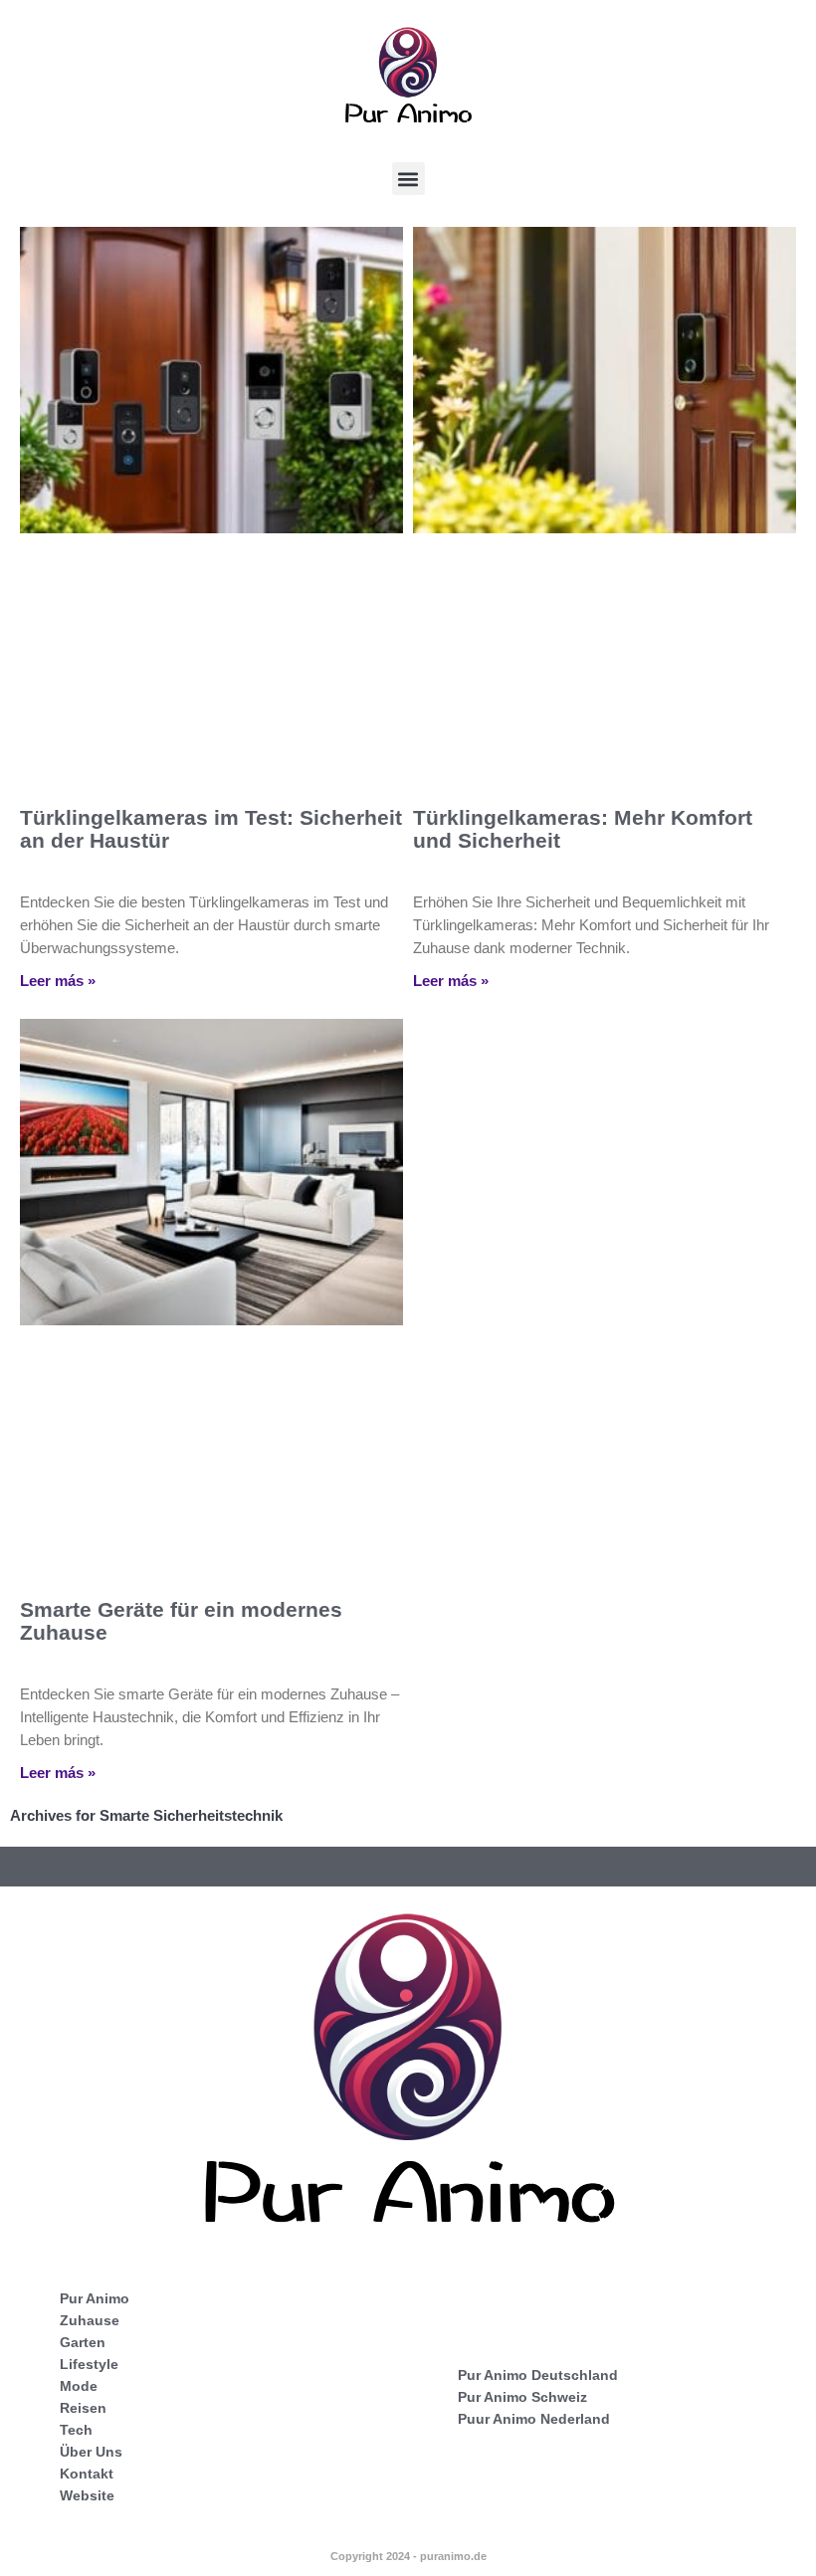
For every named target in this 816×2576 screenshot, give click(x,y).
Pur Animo (95, 2298)
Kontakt (87, 2474)
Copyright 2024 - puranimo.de (408, 2556)
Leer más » (58, 981)
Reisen (83, 2408)
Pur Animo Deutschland (538, 2375)
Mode (79, 2386)
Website (87, 2495)
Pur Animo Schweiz (522, 2397)
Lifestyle (89, 2364)
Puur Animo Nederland (534, 2419)
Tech (76, 2430)
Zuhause (90, 2320)
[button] (408, 179)
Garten (83, 2342)
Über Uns (91, 2452)
